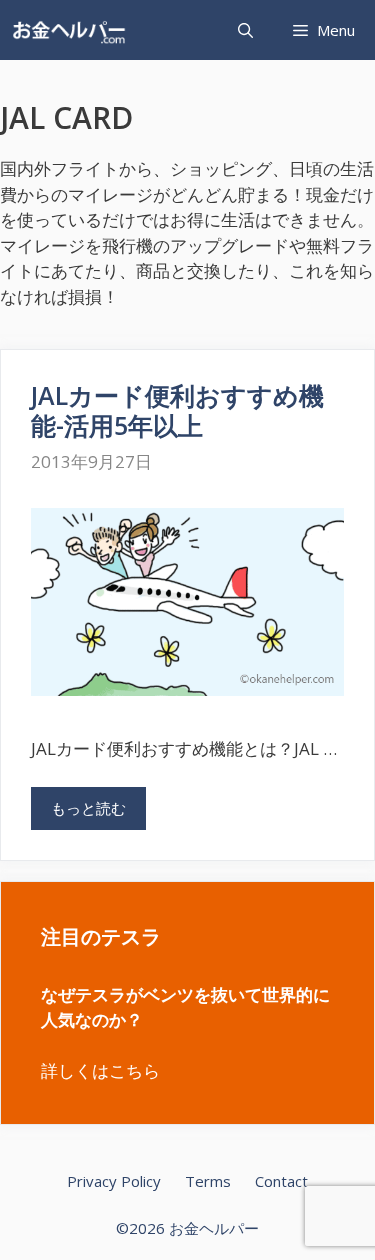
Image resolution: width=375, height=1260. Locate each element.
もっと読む (88, 808)
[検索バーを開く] (245, 30)
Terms (208, 1181)
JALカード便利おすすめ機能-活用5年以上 (177, 410)
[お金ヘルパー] (73, 30)
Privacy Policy (114, 1181)
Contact (281, 1181)
